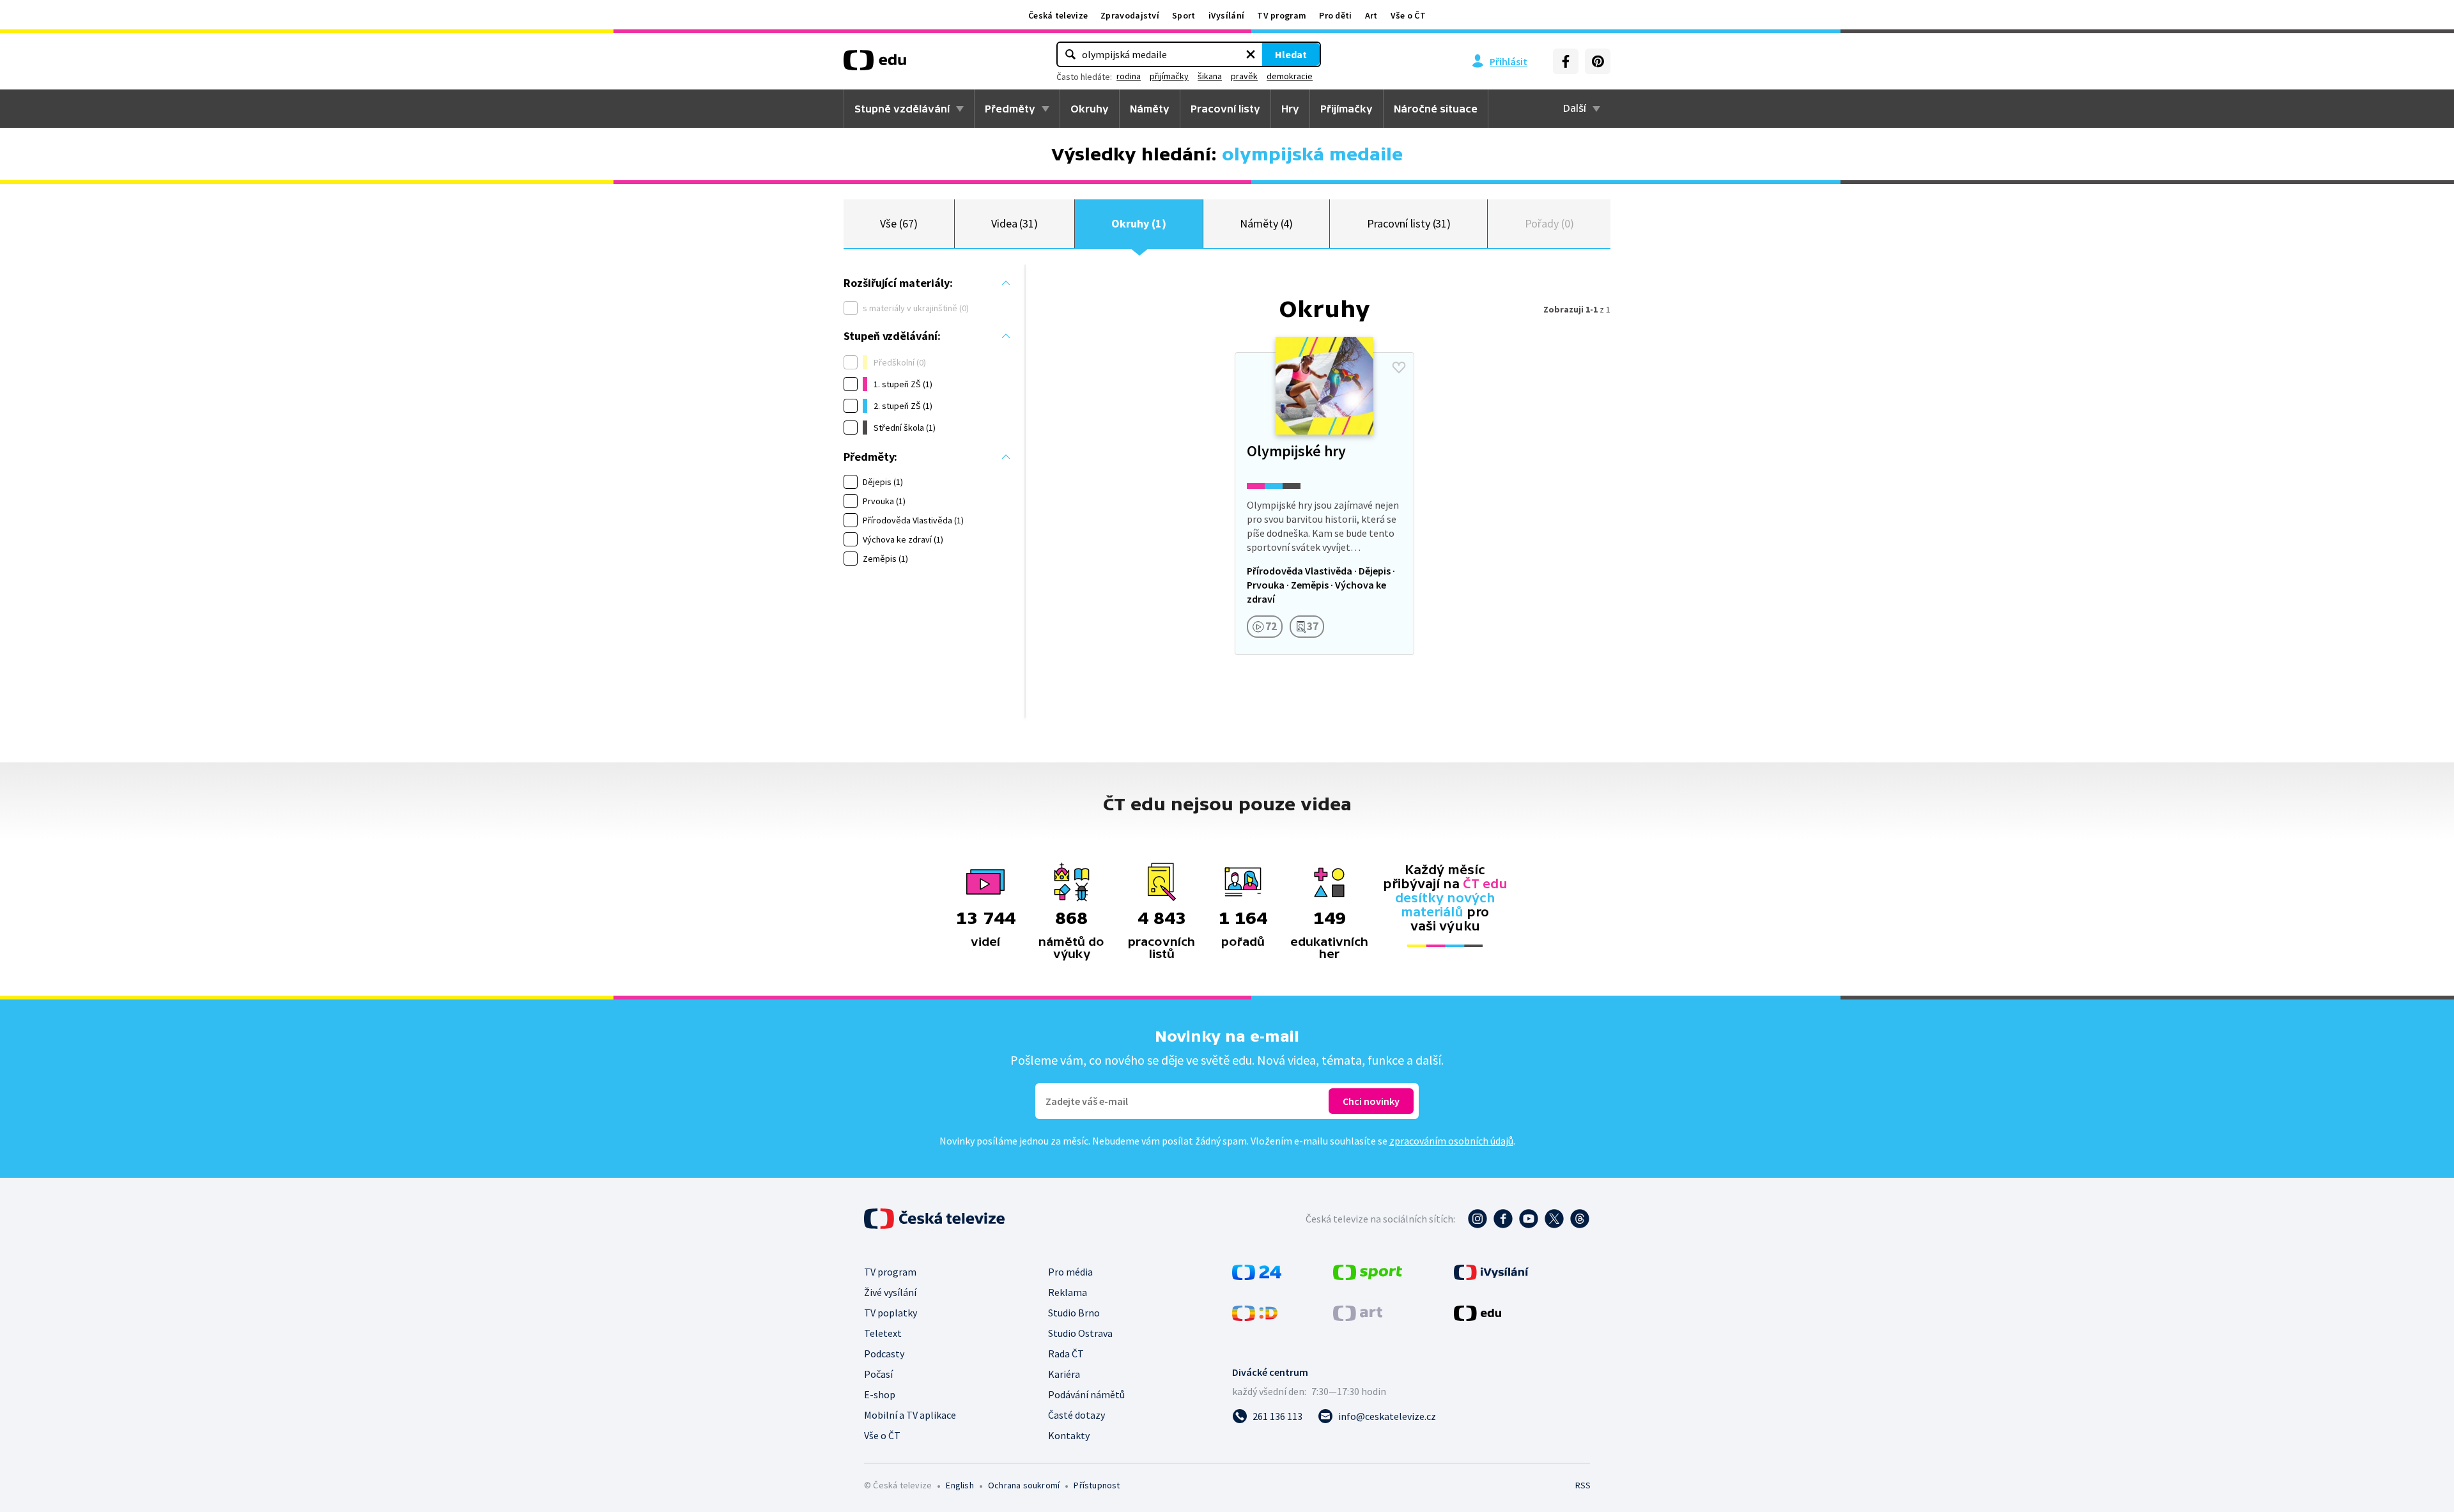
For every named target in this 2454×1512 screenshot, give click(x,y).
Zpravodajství (1130, 15)
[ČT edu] (875, 65)
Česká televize (1058, 15)
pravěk (1244, 76)
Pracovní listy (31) (1409, 223)
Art (1371, 15)
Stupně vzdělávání (902, 109)
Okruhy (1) (1138, 223)
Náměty (1150, 109)
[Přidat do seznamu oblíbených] (1399, 367)
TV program (1282, 15)
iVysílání (1227, 15)
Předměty (1010, 109)
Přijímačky (1347, 109)
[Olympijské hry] (1324, 504)
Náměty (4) (1266, 223)
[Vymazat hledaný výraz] (1251, 54)
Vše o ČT (1408, 15)
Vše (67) (899, 223)
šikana (1210, 76)
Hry (1290, 109)
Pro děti (1335, 15)
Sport (1184, 15)
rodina (1129, 76)
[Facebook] (1566, 61)
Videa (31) (1015, 223)
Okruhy (1090, 109)
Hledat (1291, 54)
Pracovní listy (1225, 109)
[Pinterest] (1598, 61)
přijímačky (1169, 76)
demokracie (1290, 76)
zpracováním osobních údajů (1451, 1141)
